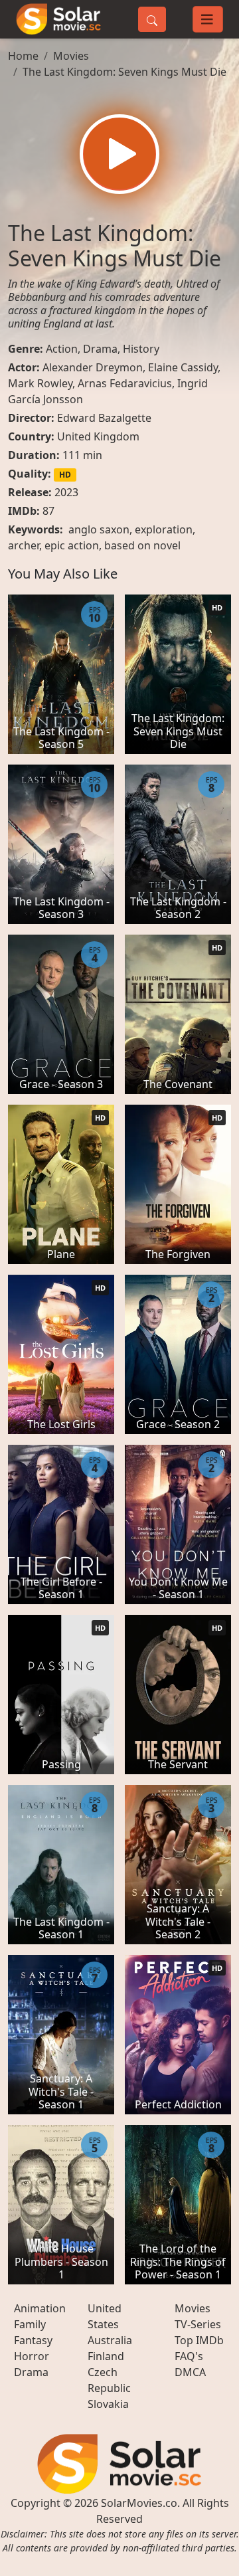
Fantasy (33, 2340)
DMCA (190, 2372)
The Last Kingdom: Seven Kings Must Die (124, 72)
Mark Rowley (40, 383)
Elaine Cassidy (183, 367)
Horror (32, 2356)
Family (30, 2324)
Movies (71, 56)
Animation (40, 2308)
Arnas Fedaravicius (125, 383)
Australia (110, 2340)
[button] (119, 154)
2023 (66, 492)
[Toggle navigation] (208, 19)
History (141, 349)
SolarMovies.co (139, 2503)
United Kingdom (98, 436)
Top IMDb (199, 2340)
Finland (106, 2356)
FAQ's (189, 2356)
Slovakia (108, 2404)
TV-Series (198, 2324)
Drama (100, 349)
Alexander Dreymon (93, 367)
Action (62, 349)
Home (23, 56)
